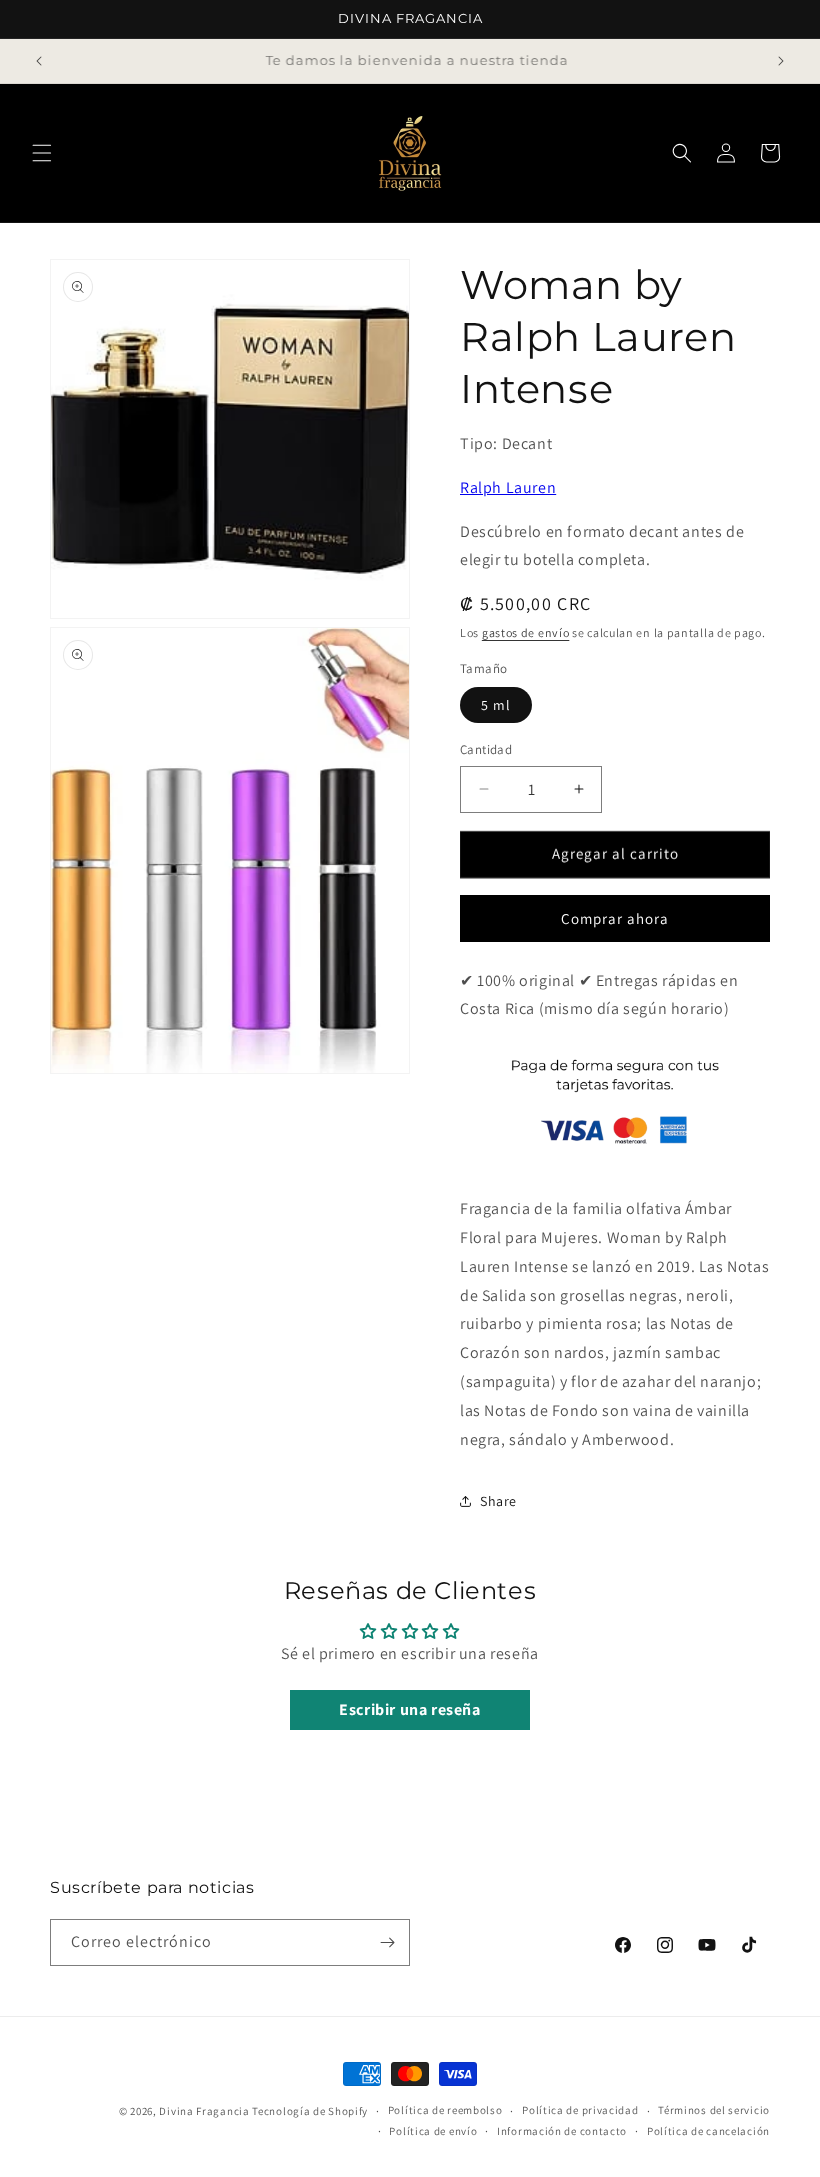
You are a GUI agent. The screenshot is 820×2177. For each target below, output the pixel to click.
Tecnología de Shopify (310, 2111)
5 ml (496, 705)
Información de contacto (562, 2131)
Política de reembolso (445, 2110)
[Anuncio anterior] (39, 61)
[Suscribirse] (387, 1942)
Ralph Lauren (508, 487)
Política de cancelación (708, 2131)
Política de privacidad (580, 2110)
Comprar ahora (615, 918)
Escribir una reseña (409, 1709)
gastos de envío (526, 632)
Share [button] (498, 1501)
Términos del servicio (714, 2110)
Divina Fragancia (204, 2111)
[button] (42, 153)
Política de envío (433, 2131)
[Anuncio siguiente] (781, 61)
